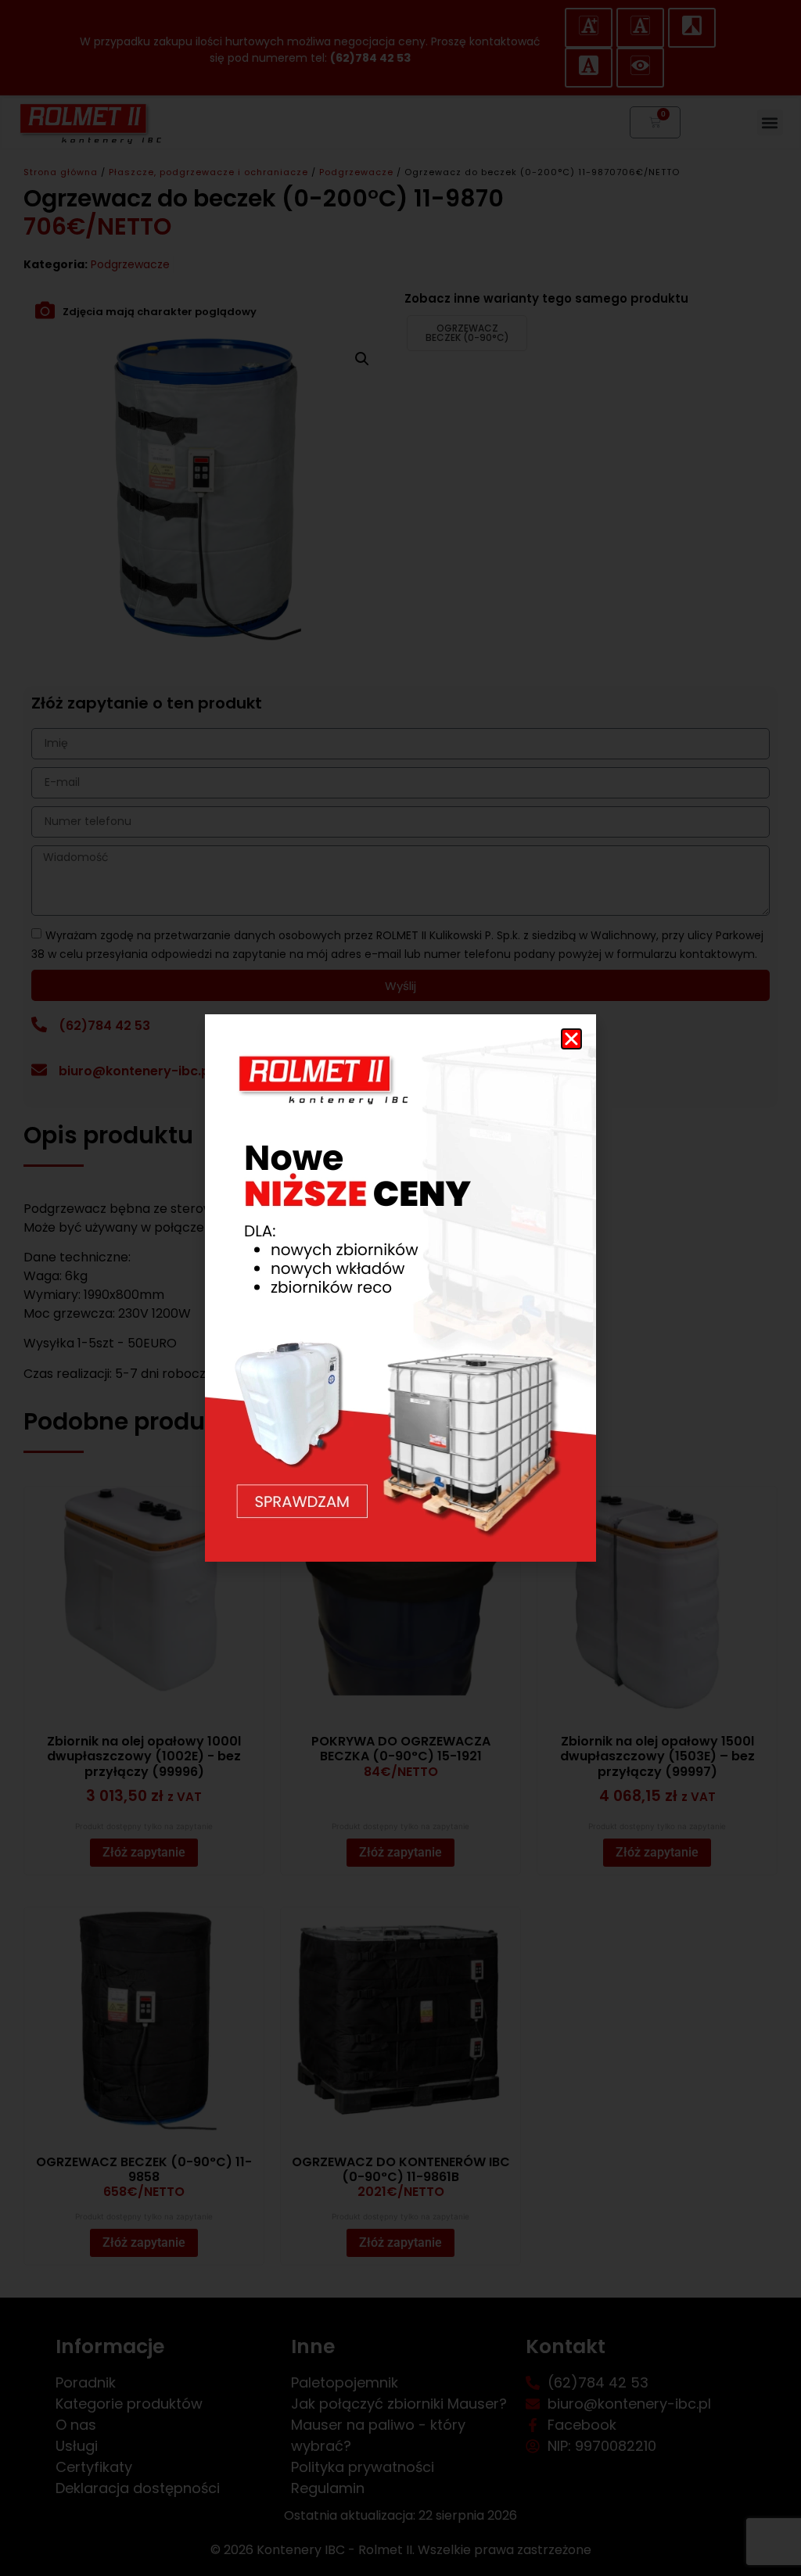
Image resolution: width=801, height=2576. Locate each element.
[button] (571, 1039)
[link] (400, 1288)
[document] (400, 1288)
